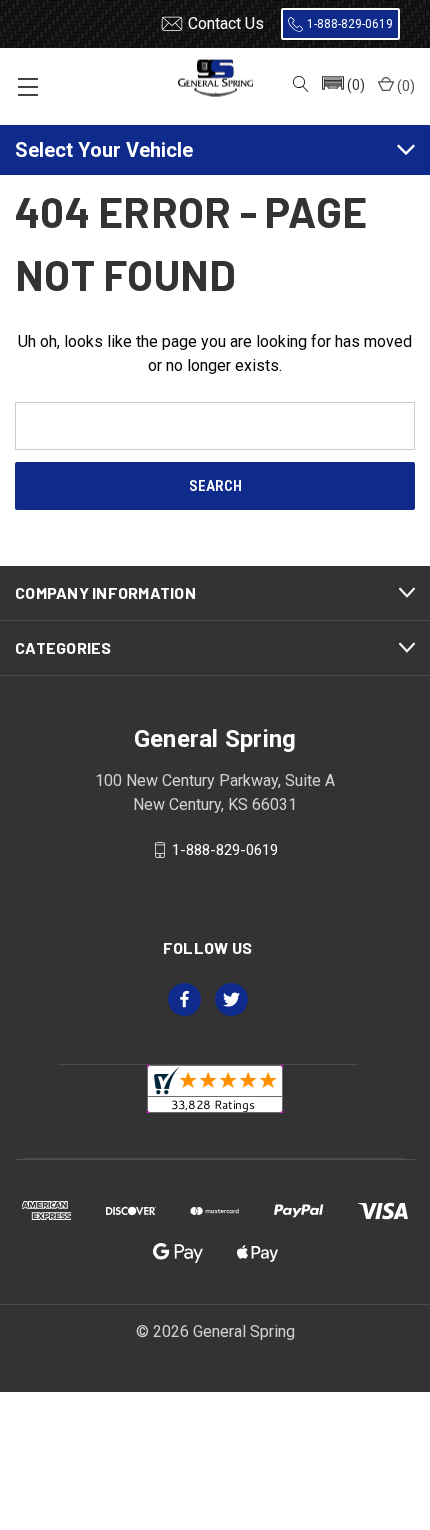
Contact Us (226, 23)
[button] (342, 86)
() (404, 86)
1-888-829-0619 (350, 24)
